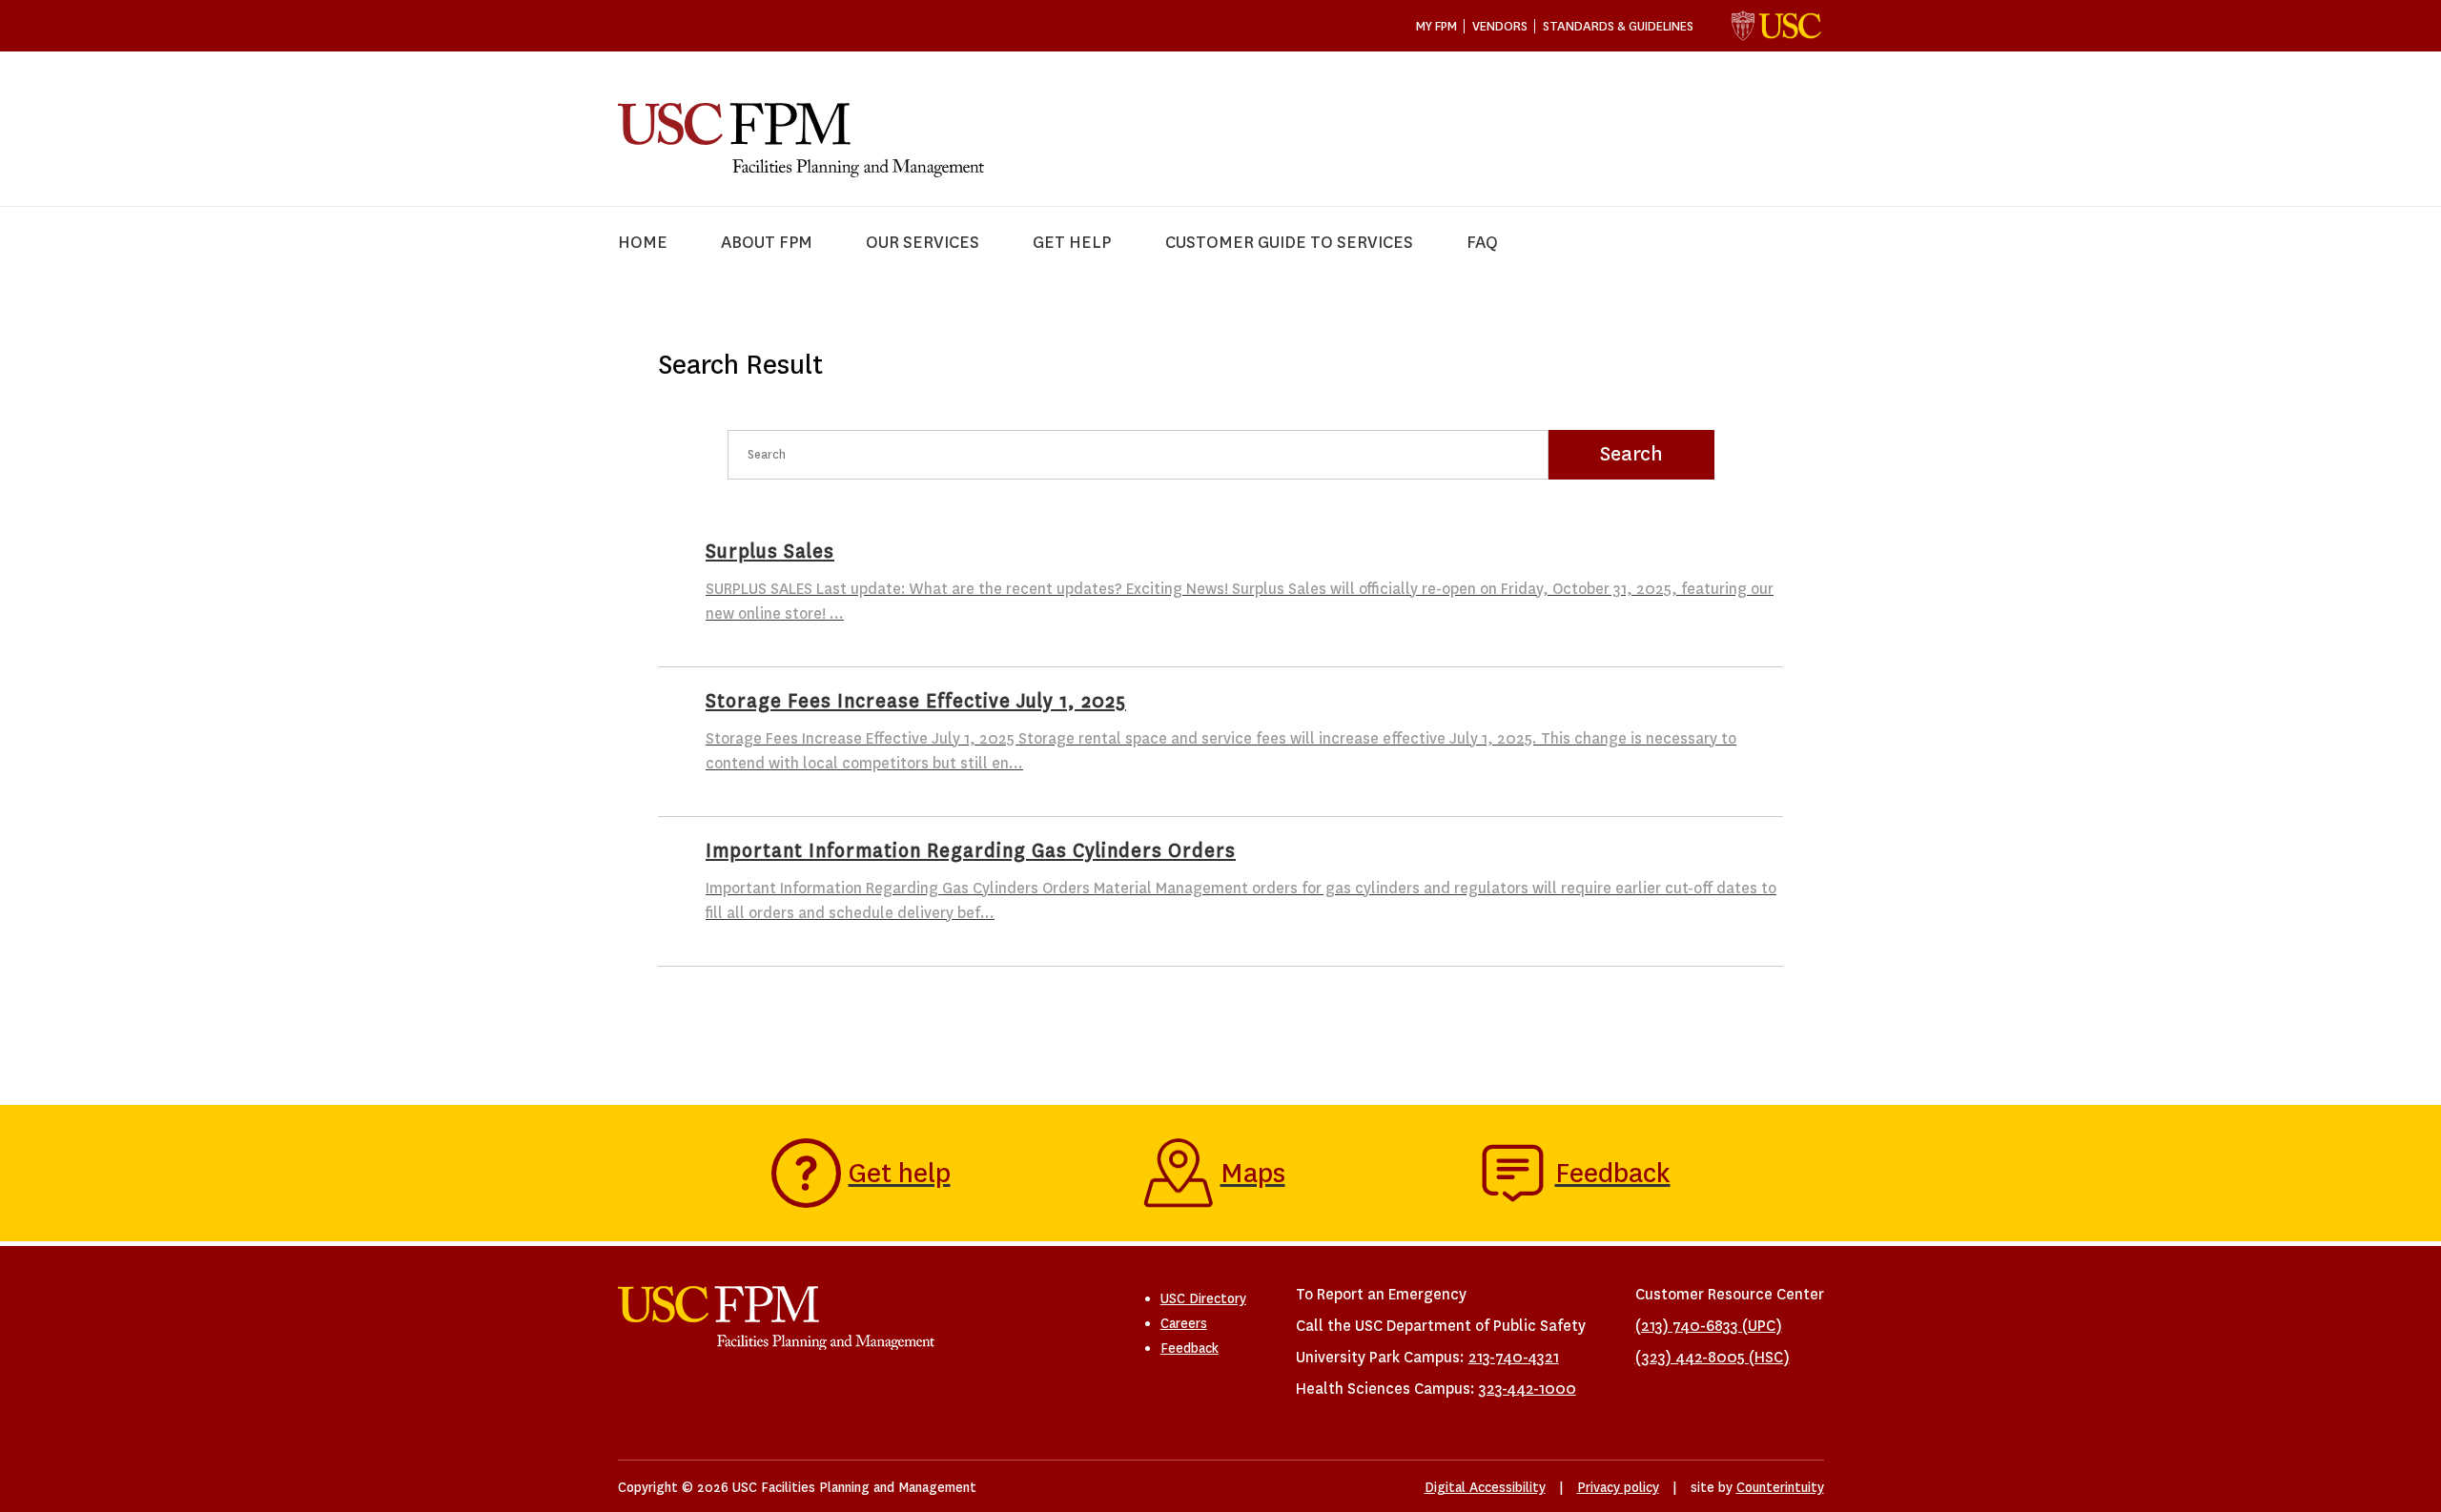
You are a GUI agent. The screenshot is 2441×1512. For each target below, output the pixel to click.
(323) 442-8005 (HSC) (1713, 1357)
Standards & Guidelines (1618, 26)
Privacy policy (1618, 1487)
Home (643, 243)
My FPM (1436, 26)
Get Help (1072, 243)
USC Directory (1203, 1298)
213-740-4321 (1514, 1357)
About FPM (767, 243)
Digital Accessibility (1485, 1487)
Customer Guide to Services (1289, 243)
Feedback (1190, 1348)
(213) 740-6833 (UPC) (1709, 1326)
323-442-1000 (1528, 1389)
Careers (1184, 1323)
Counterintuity (1780, 1487)
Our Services (923, 243)
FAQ (1482, 243)
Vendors (1500, 26)
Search (1631, 454)
